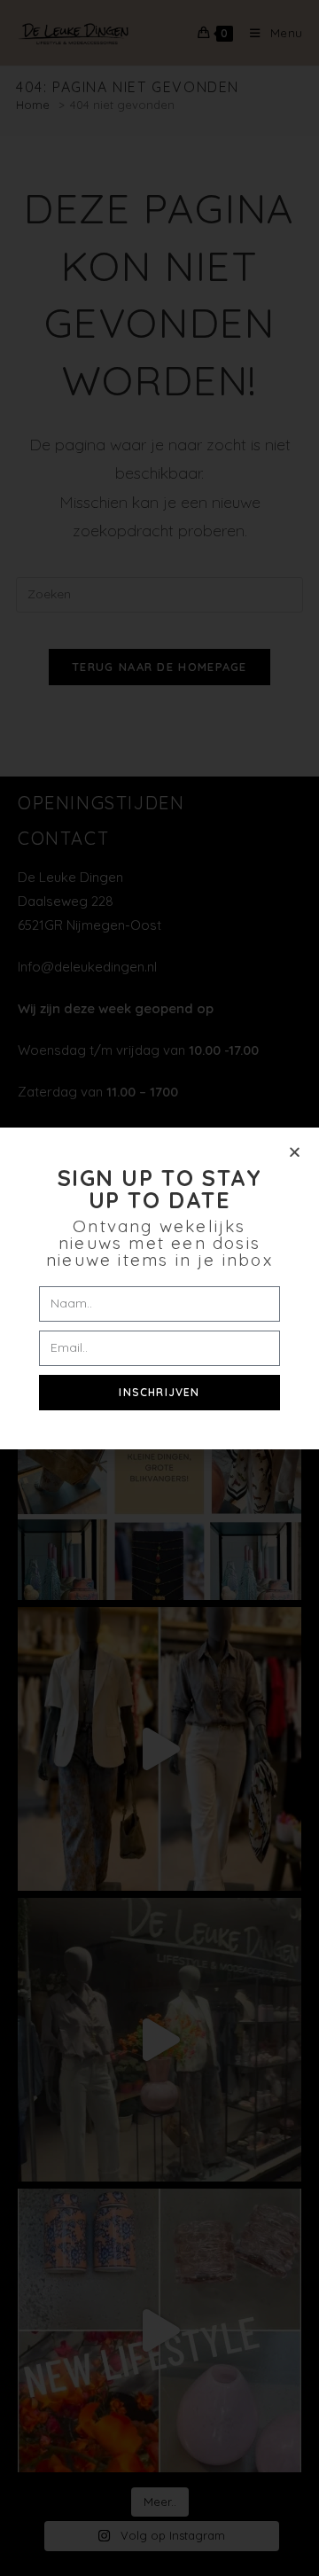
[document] (159, 1288)
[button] (295, 1152)
